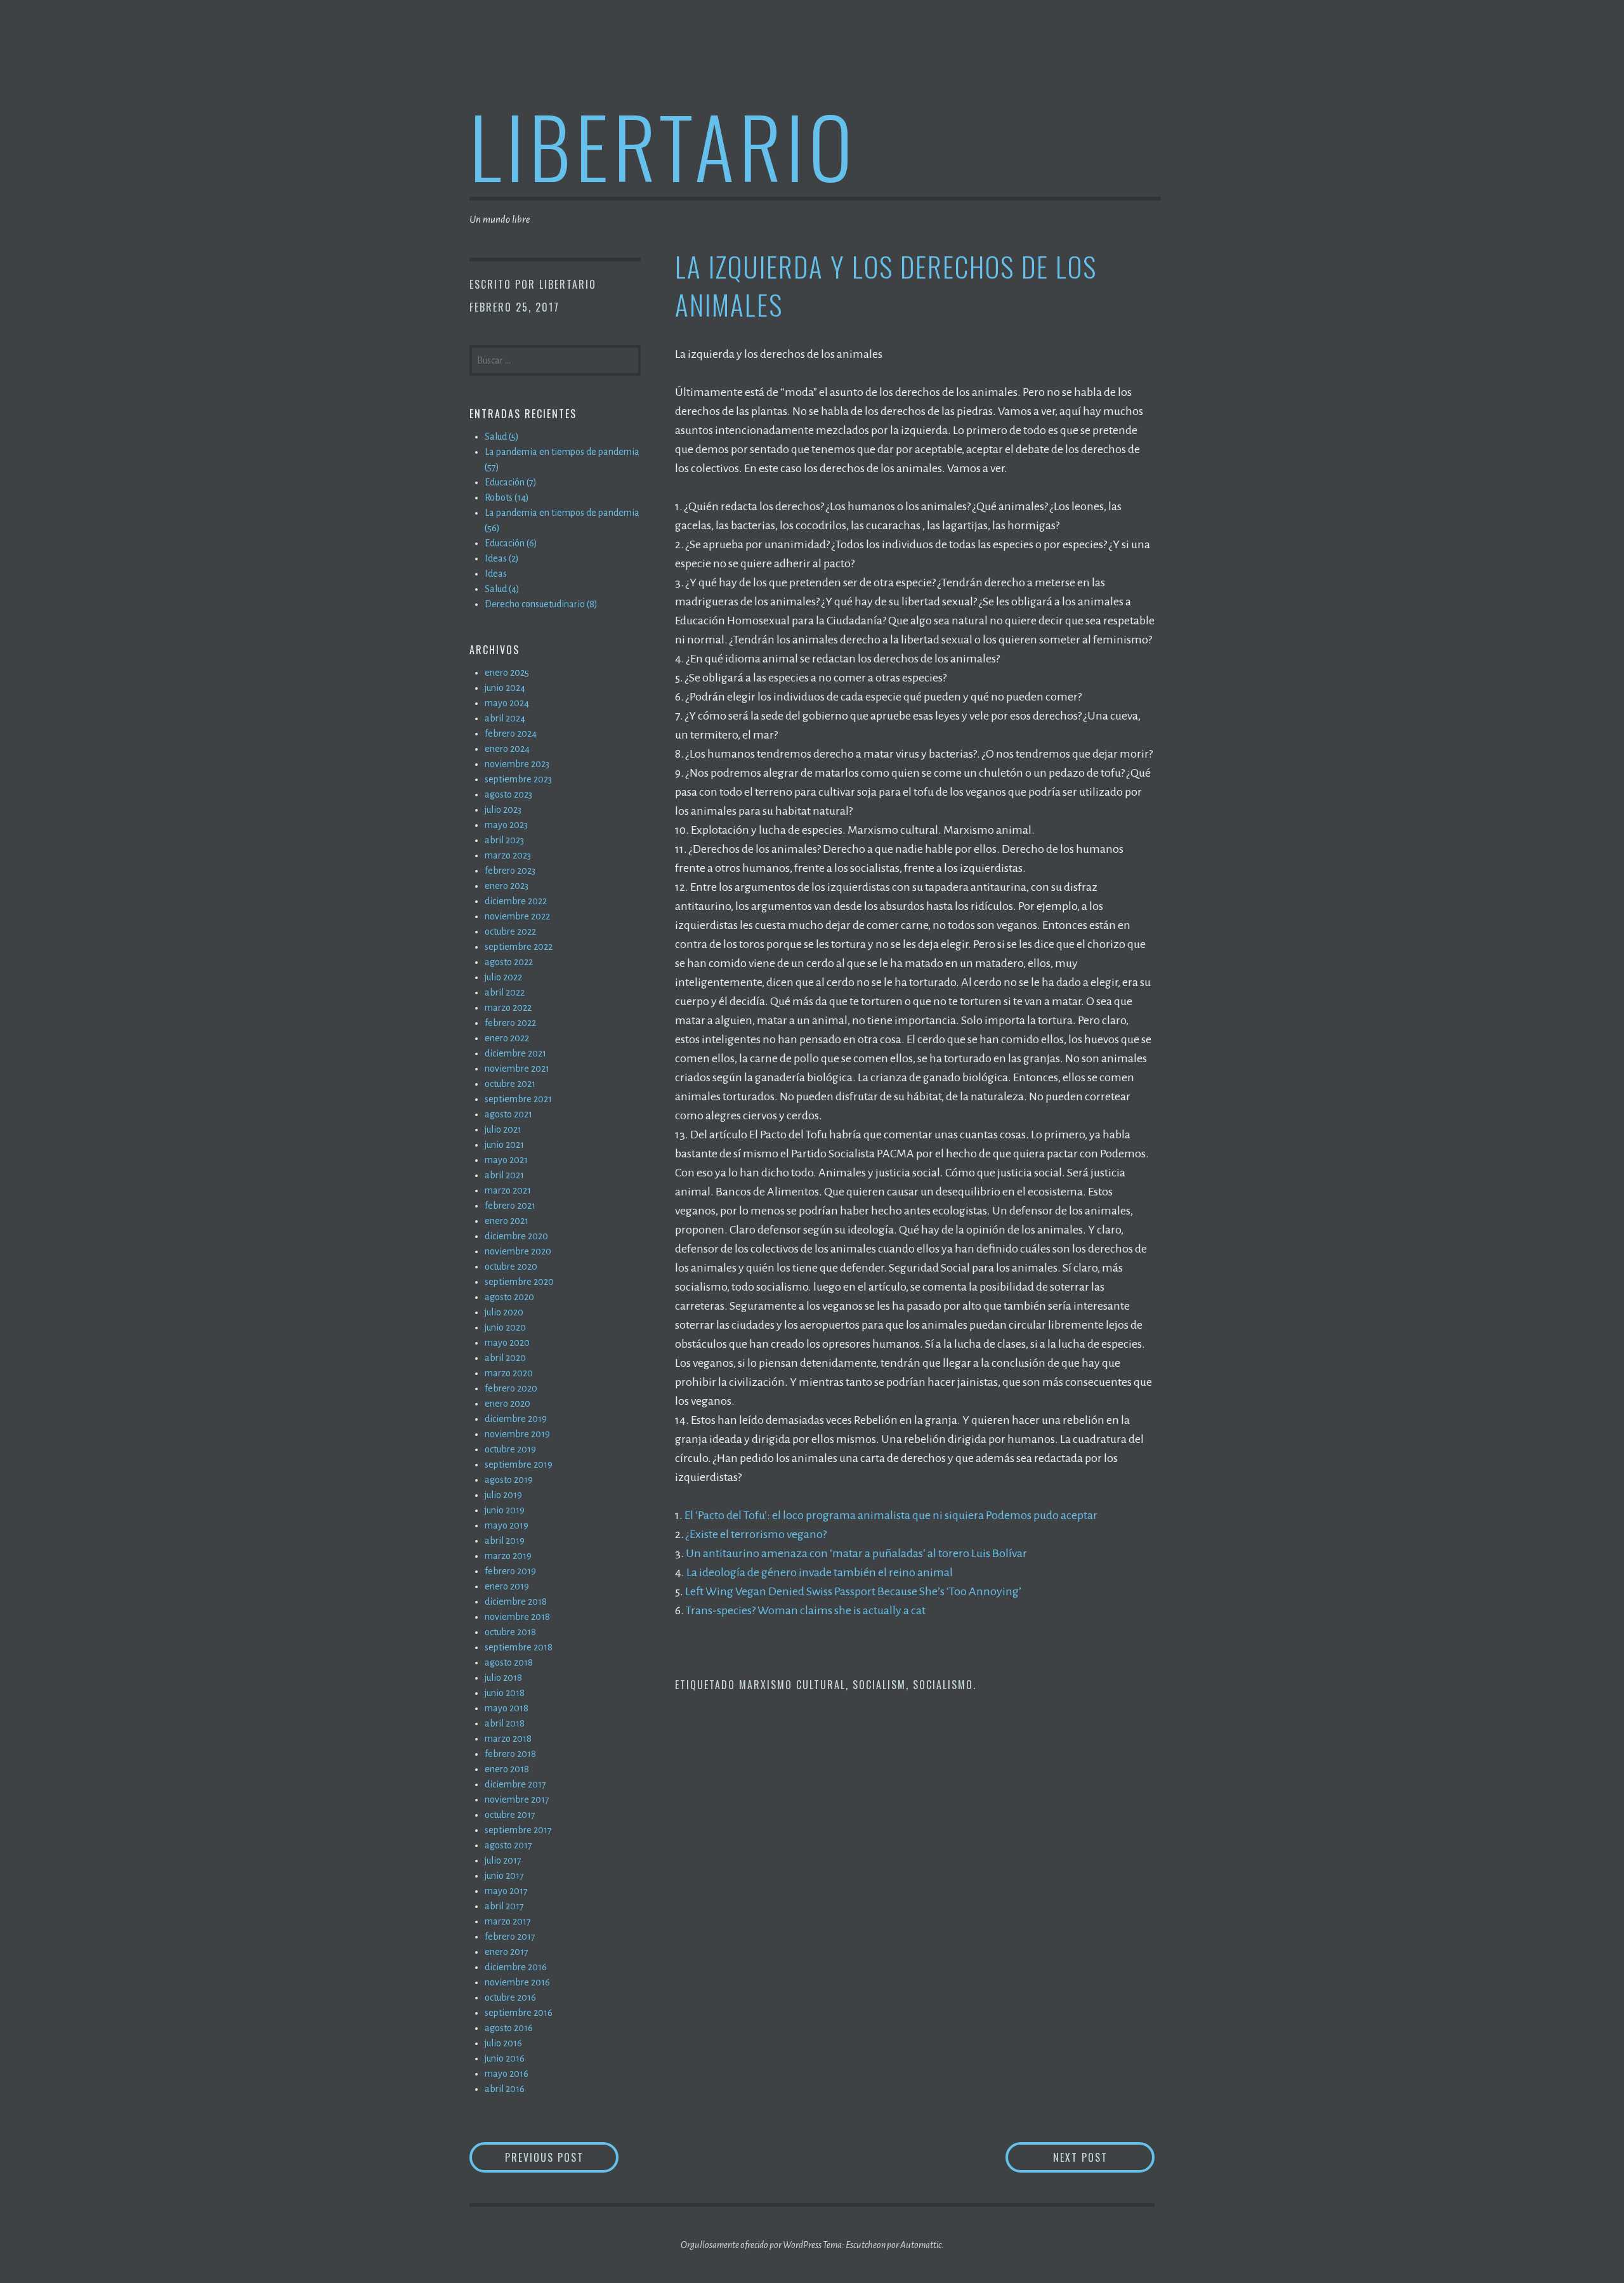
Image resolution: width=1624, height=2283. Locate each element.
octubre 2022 (510, 931)
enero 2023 (507, 886)
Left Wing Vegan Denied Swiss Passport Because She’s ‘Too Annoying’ (853, 1591)
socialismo (943, 1685)
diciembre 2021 (515, 1053)
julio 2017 (503, 1860)
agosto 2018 (509, 1662)
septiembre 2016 (519, 2013)
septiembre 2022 (519, 947)
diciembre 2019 (516, 1419)
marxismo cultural (792, 1685)
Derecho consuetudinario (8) (541, 604)
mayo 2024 (507, 703)
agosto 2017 (508, 1845)
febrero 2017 (510, 1937)
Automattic (921, 2245)
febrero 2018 (510, 1754)
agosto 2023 (508, 794)
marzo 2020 (509, 1373)
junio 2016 (505, 2058)
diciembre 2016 (516, 1967)
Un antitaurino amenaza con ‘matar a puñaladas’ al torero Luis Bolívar (856, 1553)
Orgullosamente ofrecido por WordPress (751, 2245)
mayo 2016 (507, 2074)
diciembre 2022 (516, 901)
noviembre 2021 (517, 1069)
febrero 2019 (510, 1571)
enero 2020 (507, 1404)
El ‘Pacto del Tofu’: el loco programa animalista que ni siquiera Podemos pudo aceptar (891, 1515)
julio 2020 (504, 1312)
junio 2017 (504, 1876)
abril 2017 (504, 1906)
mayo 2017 (506, 1891)
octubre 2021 (510, 1084)
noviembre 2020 (518, 1251)
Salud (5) (502, 437)
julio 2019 (503, 1495)
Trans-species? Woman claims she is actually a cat (806, 1610)
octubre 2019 (510, 1449)
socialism (879, 1685)
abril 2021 (504, 1175)
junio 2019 (505, 1510)
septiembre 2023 (518, 779)
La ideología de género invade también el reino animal (820, 1572)
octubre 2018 (510, 1632)
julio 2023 (503, 810)
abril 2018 (505, 1723)
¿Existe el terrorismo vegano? (756, 1534)
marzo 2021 (508, 1190)
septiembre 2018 (519, 1647)
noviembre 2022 (517, 916)
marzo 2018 (508, 1739)
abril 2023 (504, 840)
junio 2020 (505, 1327)
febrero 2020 (511, 1388)
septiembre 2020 (519, 1282)
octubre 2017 (510, 1815)
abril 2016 (505, 2089)
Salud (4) (502, 589)
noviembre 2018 (517, 1617)
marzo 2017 (508, 1921)
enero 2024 (507, 749)
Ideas (496, 574)
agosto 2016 (509, 2028)
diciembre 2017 (515, 1784)
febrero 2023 (510, 871)
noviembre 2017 (517, 1799)
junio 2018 (505, 1693)
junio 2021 (504, 1145)
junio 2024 (505, 688)
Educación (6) (511, 543)
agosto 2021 (508, 1114)
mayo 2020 (507, 1343)
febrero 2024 (511, 734)
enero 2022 (507, 1038)
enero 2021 (507, 1221)
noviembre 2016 (517, 1982)
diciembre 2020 (516, 1236)
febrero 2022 (510, 1023)
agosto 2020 (509, 1297)
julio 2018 (503, 1678)
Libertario (663, 145)
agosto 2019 (509, 1480)
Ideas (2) (502, 558)
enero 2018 (507, 1769)
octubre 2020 (511, 1267)
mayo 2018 (507, 1708)
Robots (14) (507, 497)
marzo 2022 (508, 1008)
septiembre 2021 (518, 1099)
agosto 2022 (509, 962)
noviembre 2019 (517, 1434)
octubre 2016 (510, 1997)
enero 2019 (507, 1586)
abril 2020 (505, 1358)
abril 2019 (505, 1541)
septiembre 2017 (518, 1830)
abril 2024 (505, 718)
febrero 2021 (510, 1206)
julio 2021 (503, 1129)
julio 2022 (503, 977)
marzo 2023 (508, 855)
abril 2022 (505, 992)
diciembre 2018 (516, 1602)
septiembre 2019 (519, 1464)
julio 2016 (503, 2043)
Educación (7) (511, 482)
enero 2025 (507, 673)
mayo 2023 (506, 825)
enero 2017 (507, 1952)
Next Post (1104, 2157)
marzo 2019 (508, 1556)
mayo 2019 (507, 1525)
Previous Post (562, 2157)
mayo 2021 (506, 1160)
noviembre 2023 (517, 764)
